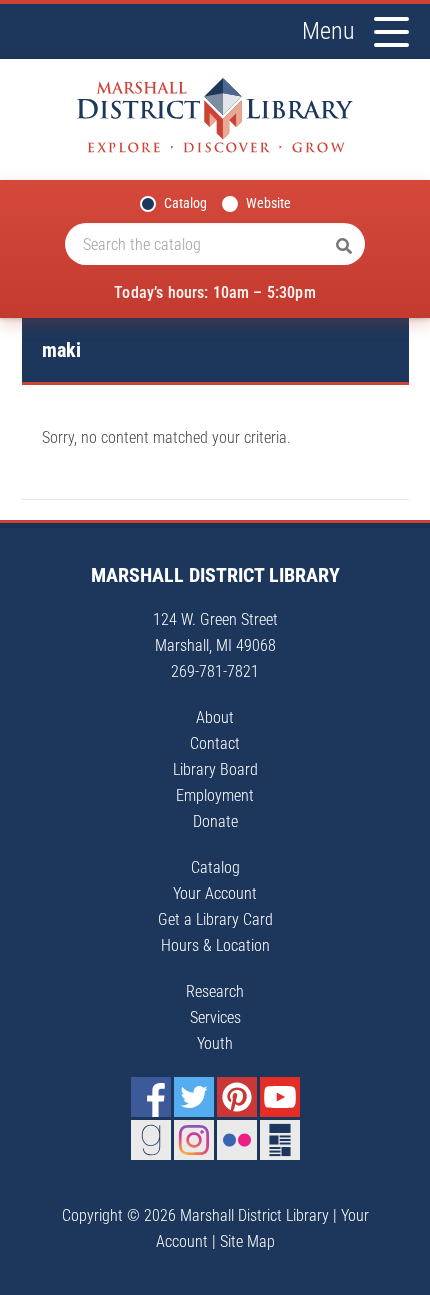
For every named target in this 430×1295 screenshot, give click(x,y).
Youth (215, 1043)
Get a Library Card (215, 919)
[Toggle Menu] (391, 32)
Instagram (194, 1140)
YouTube (280, 1097)
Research (215, 991)
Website (268, 203)
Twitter (194, 1097)
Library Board (215, 769)
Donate (215, 821)
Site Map (247, 1241)
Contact (215, 743)
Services (215, 1017)
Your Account (215, 893)
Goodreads (151, 1140)
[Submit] (344, 247)
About (215, 717)
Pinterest (237, 1097)
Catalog (185, 203)
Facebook (151, 1097)
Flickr (237, 1140)
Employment (215, 795)
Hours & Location (215, 945)
